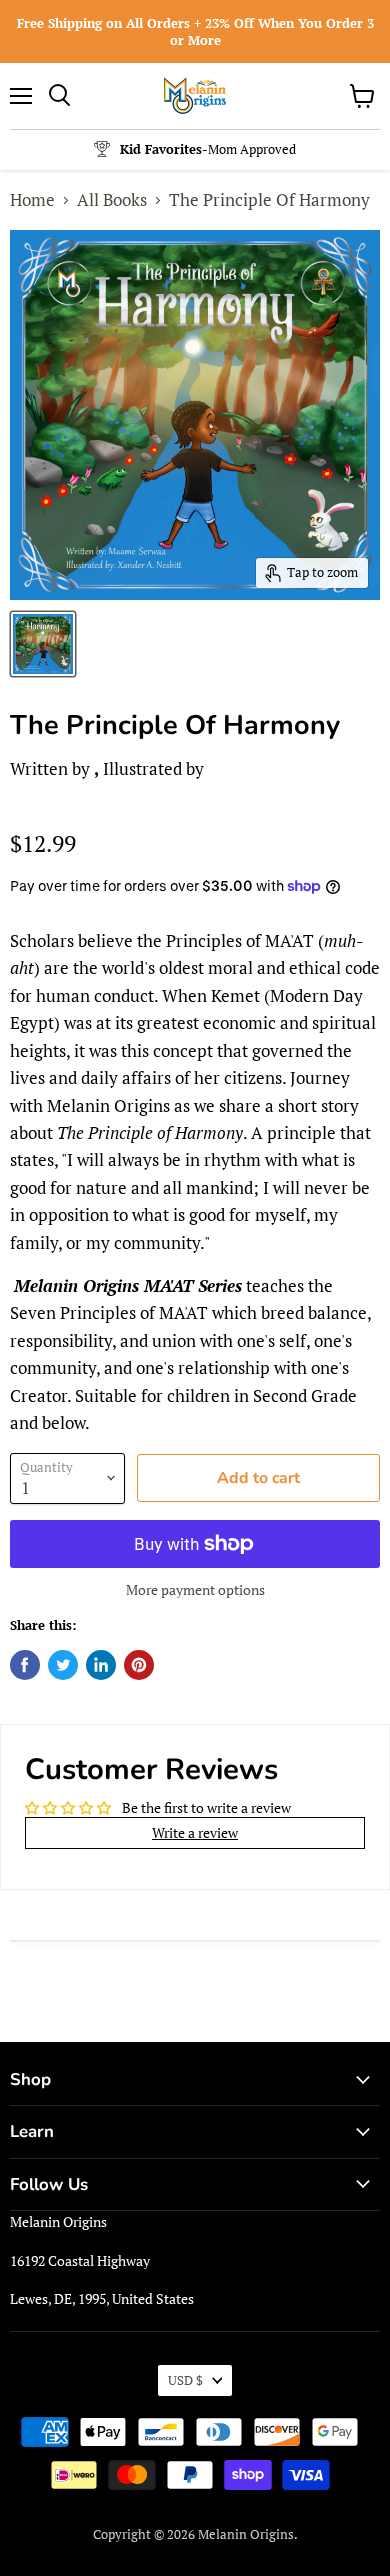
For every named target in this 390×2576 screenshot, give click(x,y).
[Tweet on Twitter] (63, 1665)
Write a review (195, 1832)
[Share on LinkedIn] (101, 1665)
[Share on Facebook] (25, 1665)
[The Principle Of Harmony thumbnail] (43, 644)
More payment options (195, 1590)
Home (32, 199)
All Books (112, 199)
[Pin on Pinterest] (139, 1665)
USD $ (185, 2380)
